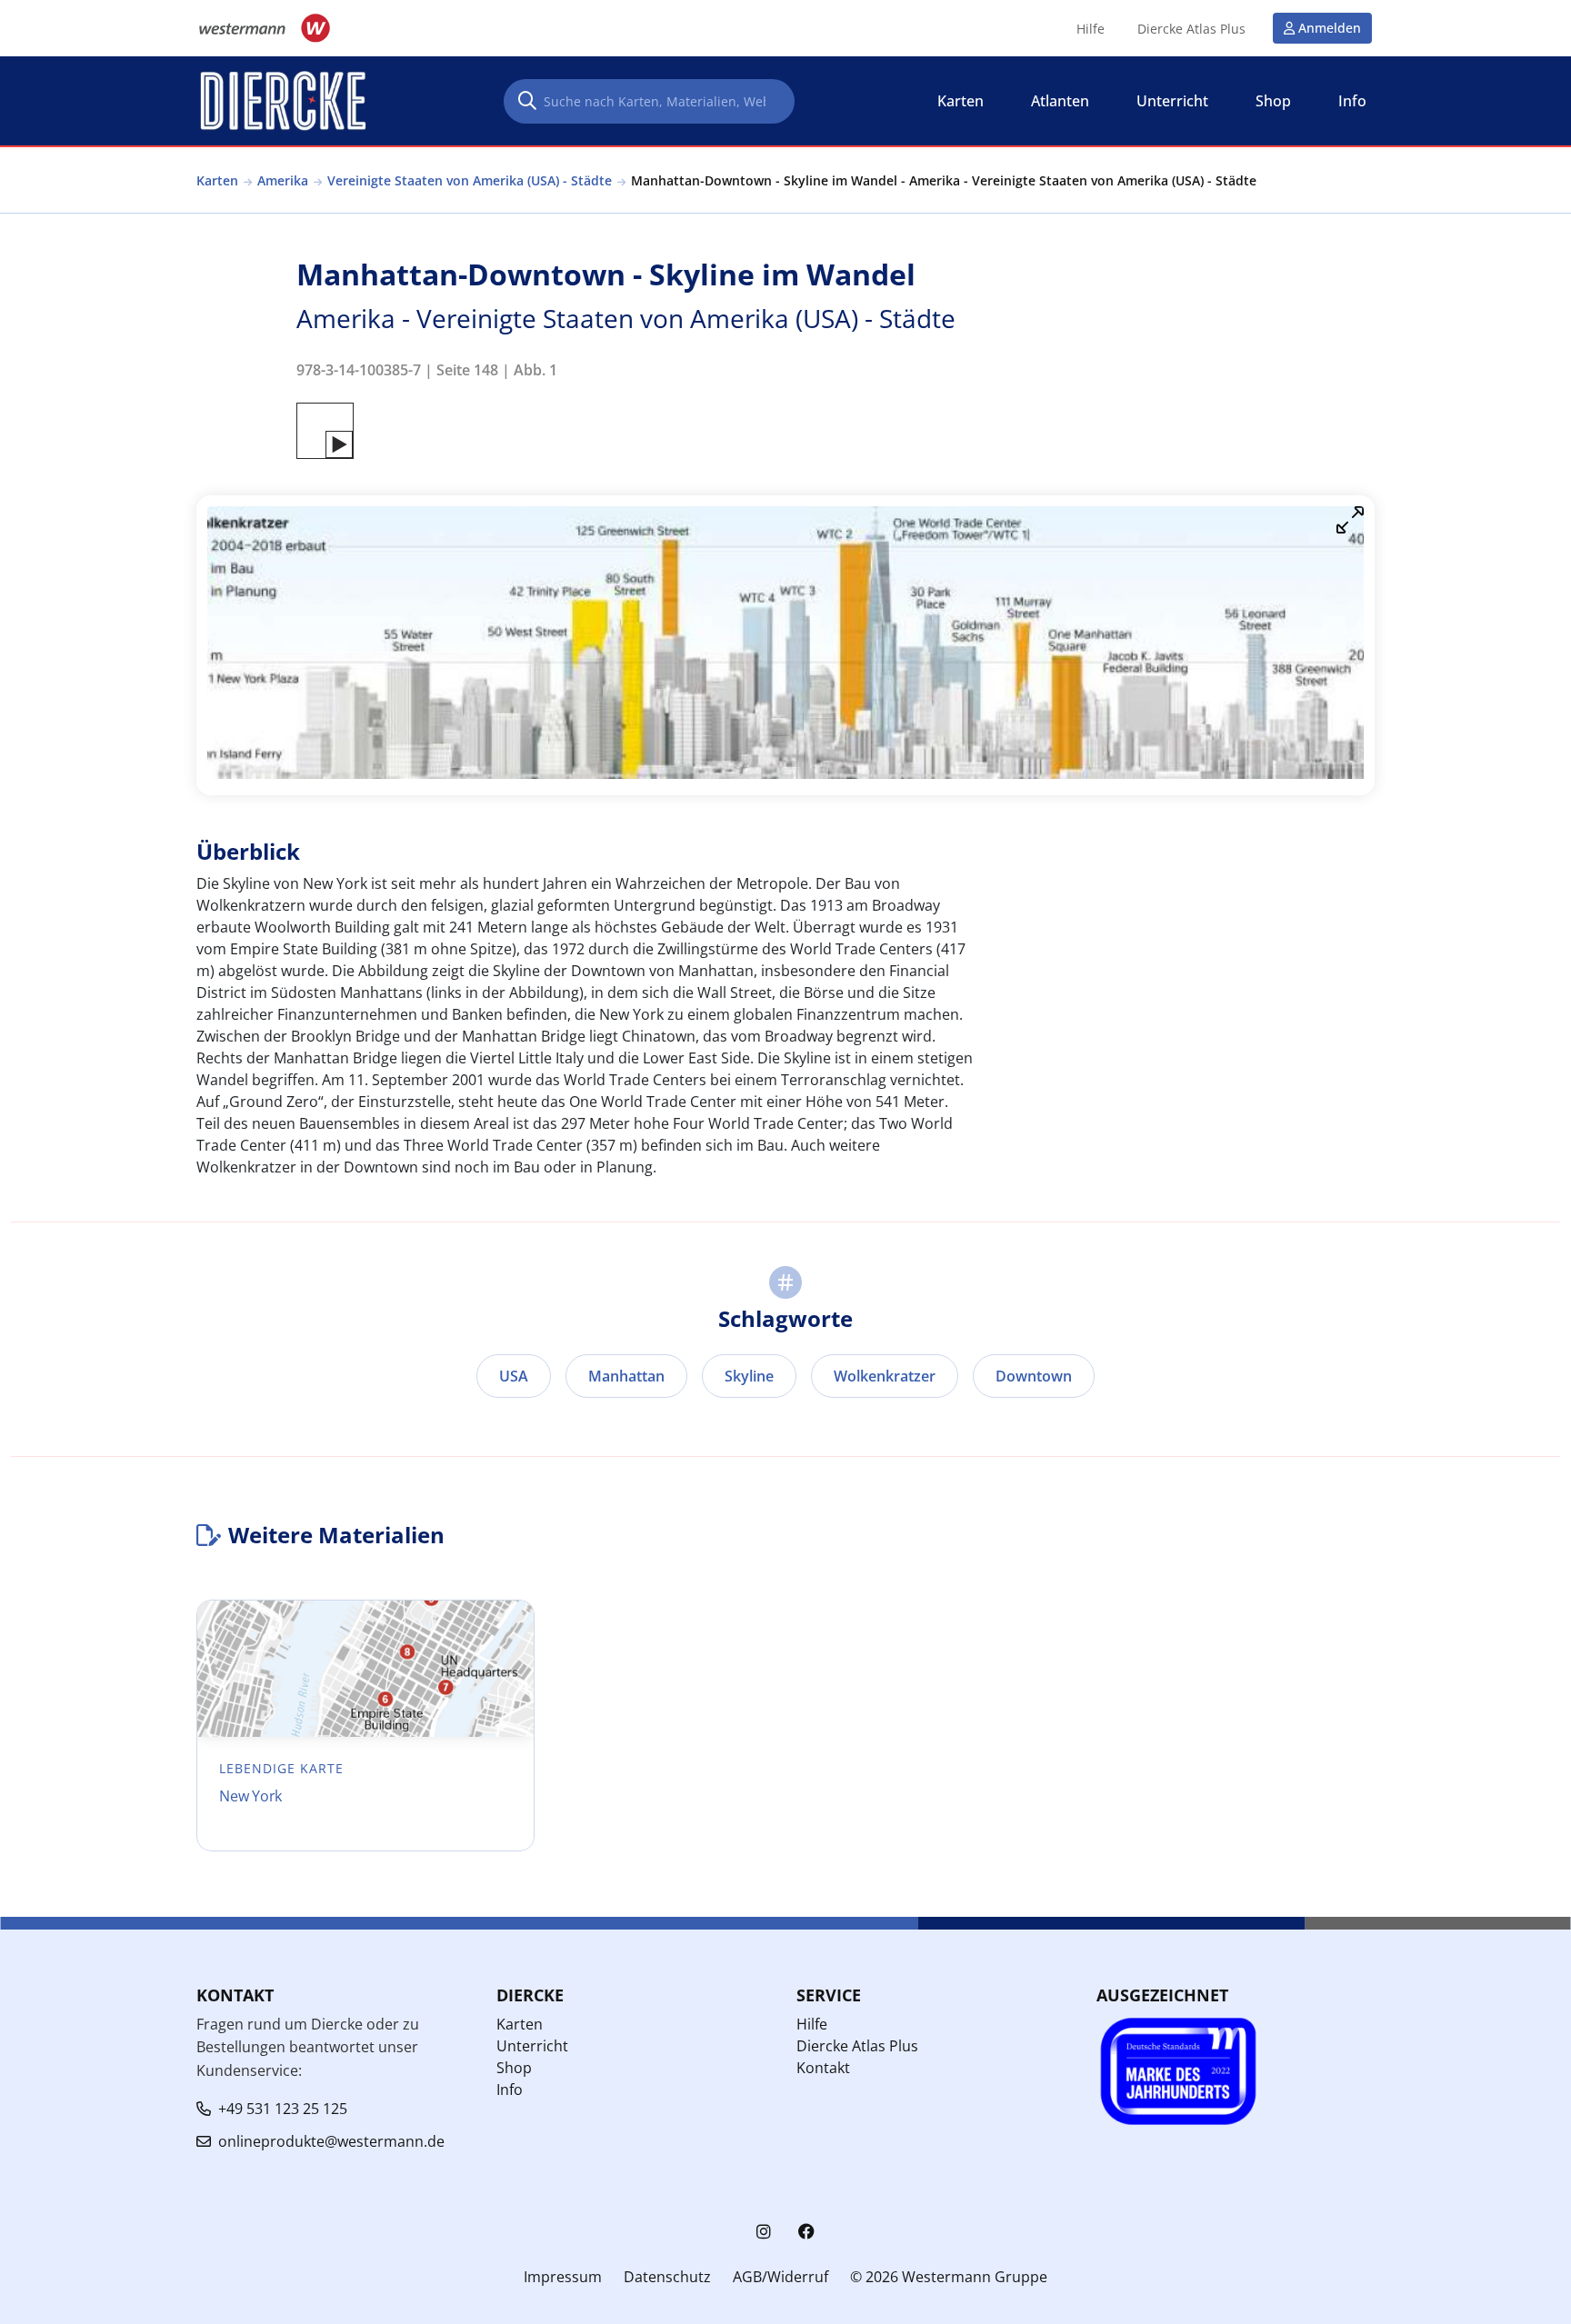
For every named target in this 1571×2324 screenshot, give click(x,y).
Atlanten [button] (1060, 101)
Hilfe (1091, 29)
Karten (217, 180)
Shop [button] (1273, 101)
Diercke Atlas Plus (1191, 29)
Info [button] (1352, 101)
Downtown (1034, 1376)
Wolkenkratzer (885, 1376)
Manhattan (626, 1376)
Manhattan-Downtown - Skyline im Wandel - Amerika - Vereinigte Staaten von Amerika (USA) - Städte (944, 180)
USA (514, 1376)
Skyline (749, 1376)
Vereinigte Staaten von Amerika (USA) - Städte (470, 180)
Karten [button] (961, 101)
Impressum (563, 2277)
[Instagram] (764, 2232)
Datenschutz (667, 2277)
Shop (514, 2068)
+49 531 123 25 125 (283, 2109)
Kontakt (823, 2068)
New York (250, 1796)
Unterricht (532, 2046)
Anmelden (1330, 28)
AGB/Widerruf (780, 2277)
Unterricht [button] (1172, 101)
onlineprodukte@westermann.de (331, 2141)
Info (510, 2090)
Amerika (283, 180)
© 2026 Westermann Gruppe (949, 2277)
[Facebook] (806, 2232)
